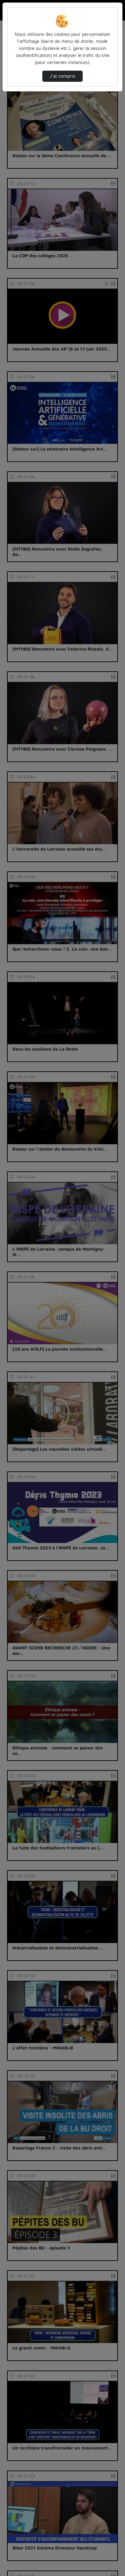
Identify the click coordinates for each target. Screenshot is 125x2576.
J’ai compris (63, 76)
